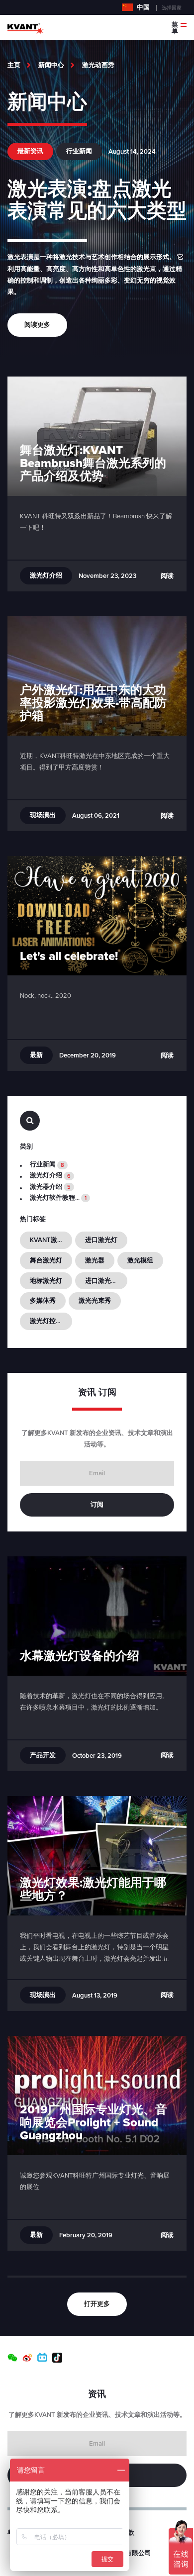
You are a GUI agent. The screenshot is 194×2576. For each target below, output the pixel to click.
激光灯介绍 (46, 575)
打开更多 (97, 2304)
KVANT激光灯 (50, 1240)
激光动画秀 (98, 65)
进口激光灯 (101, 1240)
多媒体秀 (43, 1301)
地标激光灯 (46, 1281)
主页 (14, 65)
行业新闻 (79, 151)
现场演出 (43, 815)
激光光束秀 (95, 1301)
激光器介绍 (50, 1187)
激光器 (95, 1260)
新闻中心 (51, 65)
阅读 (167, 576)
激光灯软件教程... (58, 1198)
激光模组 (140, 1260)
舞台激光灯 (46, 1260)
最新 (36, 1055)
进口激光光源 (104, 1281)
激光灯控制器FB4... (51, 1321)
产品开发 (43, 1755)
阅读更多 (37, 325)
